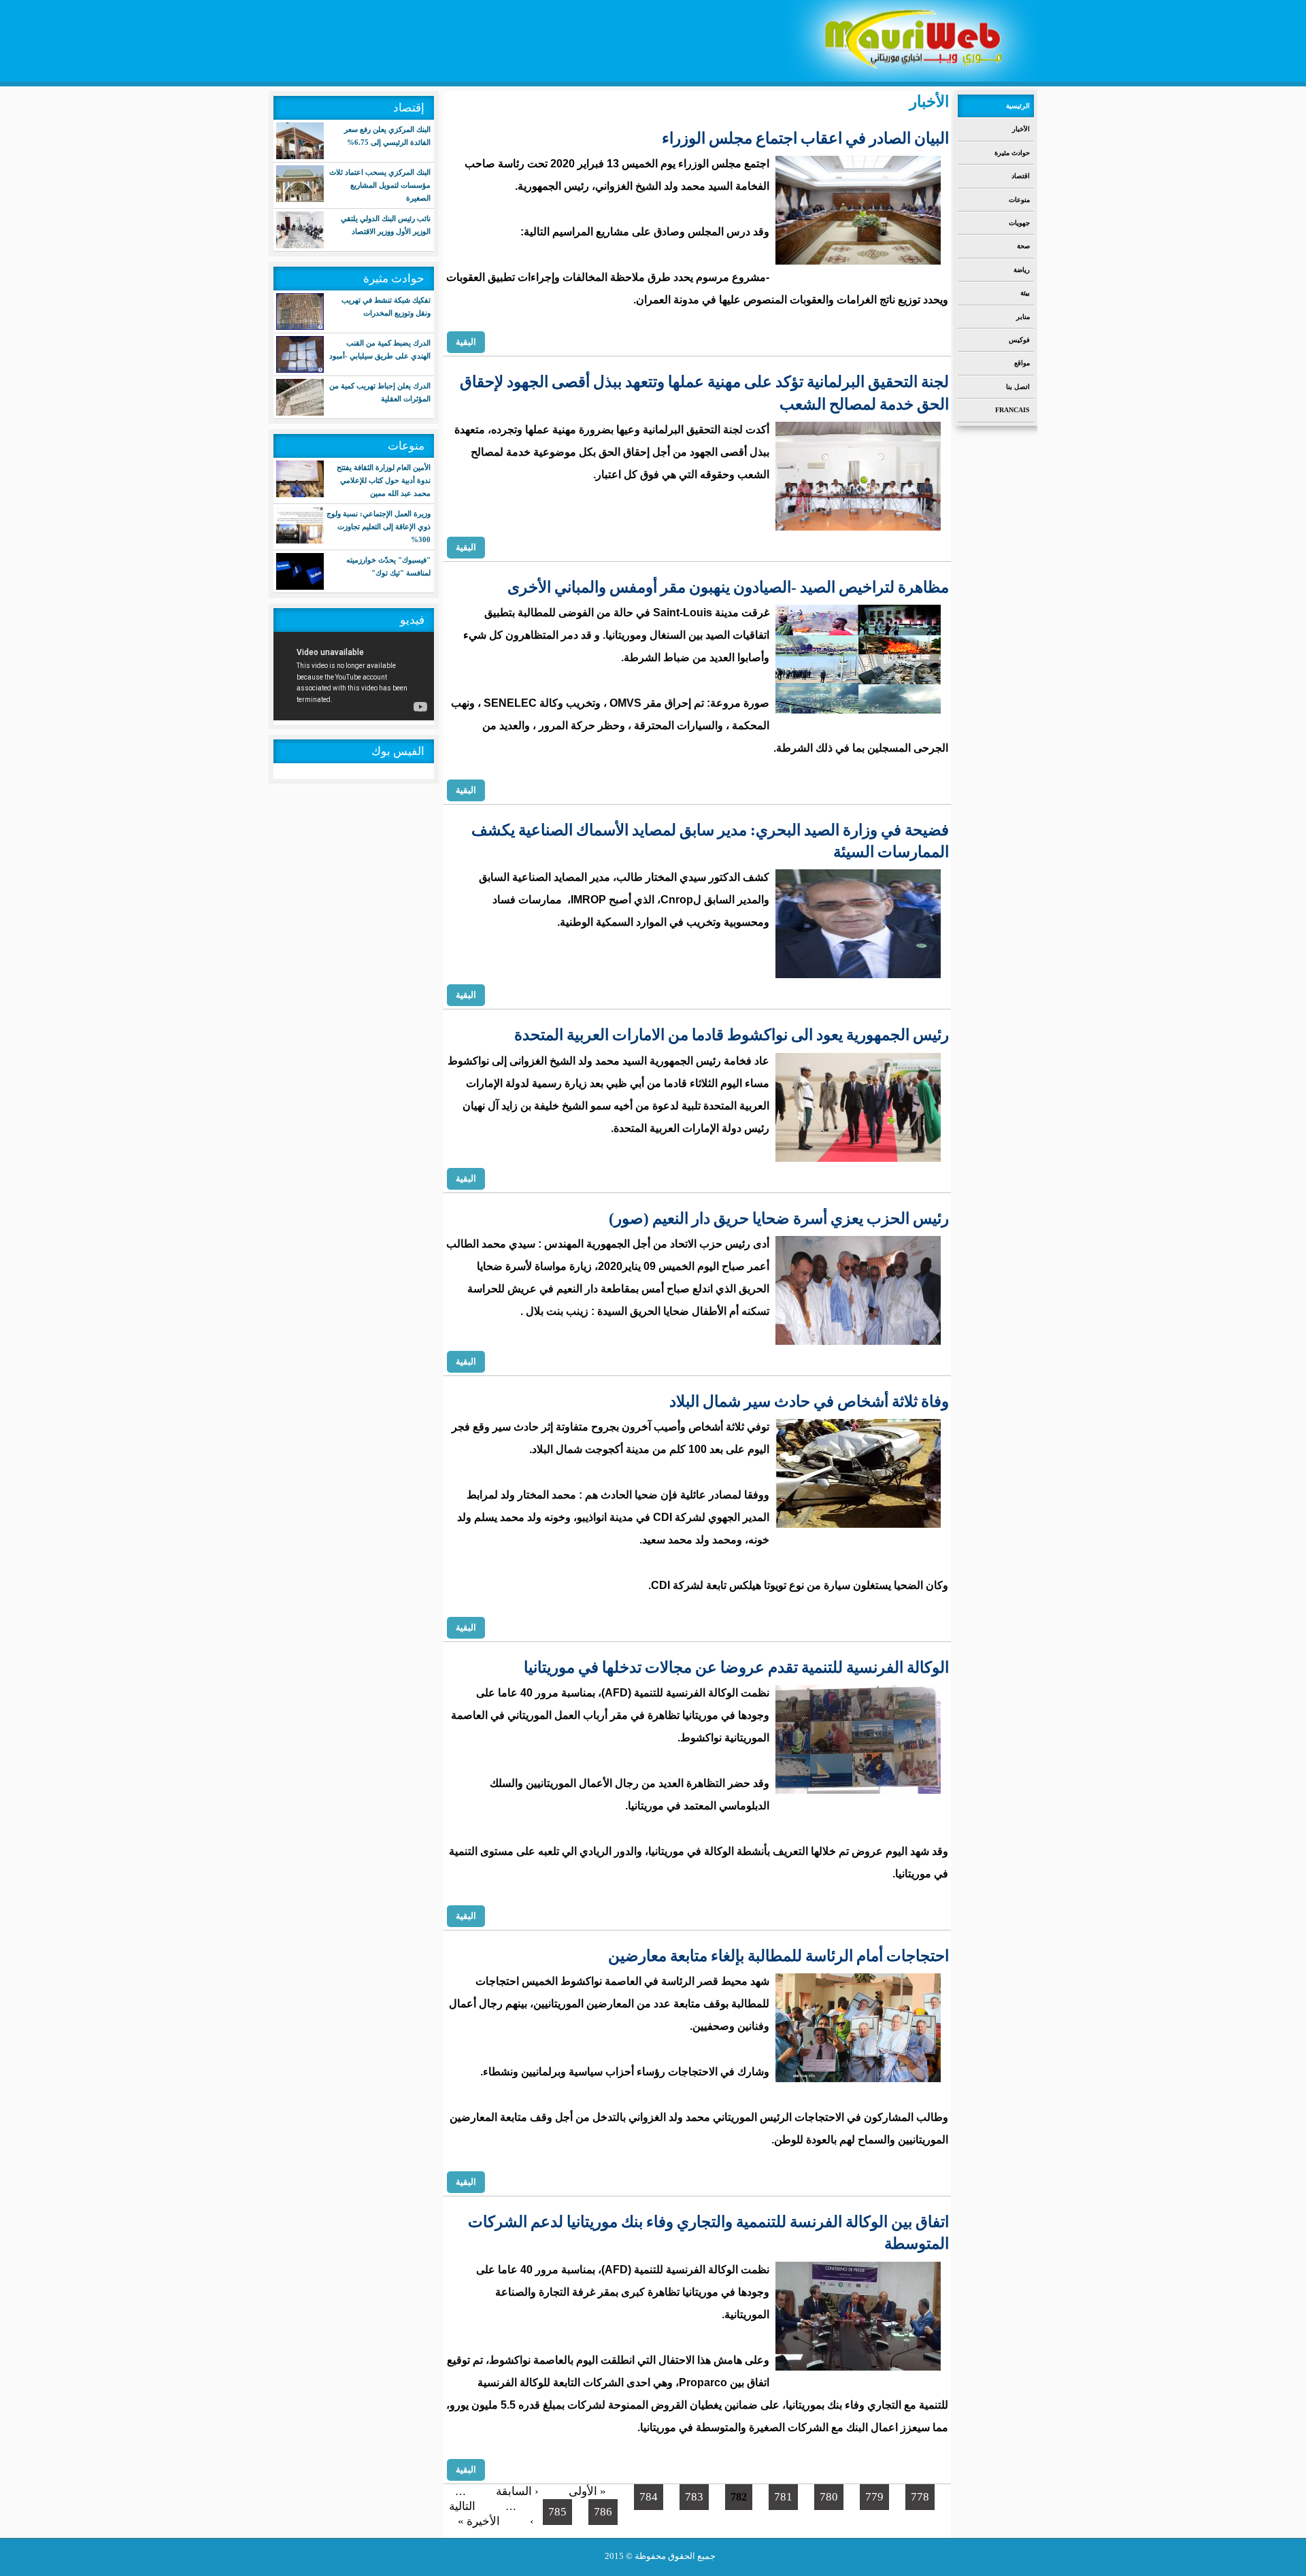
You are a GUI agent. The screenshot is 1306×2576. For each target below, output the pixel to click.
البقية (466, 341)
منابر (1023, 317)
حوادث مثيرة (1012, 153)
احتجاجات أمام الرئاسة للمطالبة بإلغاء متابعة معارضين (778, 1956)
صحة (1023, 246)
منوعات (1019, 200)
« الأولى (587, 2491)
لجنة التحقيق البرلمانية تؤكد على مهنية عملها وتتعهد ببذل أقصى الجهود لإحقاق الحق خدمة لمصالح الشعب (704, 393)
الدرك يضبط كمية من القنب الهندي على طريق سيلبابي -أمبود (380, 349)
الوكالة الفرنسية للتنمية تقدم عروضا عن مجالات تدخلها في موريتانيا (736, 1668)
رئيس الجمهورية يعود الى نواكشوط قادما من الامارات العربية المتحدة (732, 1035)
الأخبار (1021, 129)
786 (603, 2512)
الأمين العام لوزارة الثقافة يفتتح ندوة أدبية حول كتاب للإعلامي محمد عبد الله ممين (384, 480)
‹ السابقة (517, 2491)
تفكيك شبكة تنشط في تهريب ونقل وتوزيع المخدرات (386, 306)
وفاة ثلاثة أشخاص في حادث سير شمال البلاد (809, 1402)
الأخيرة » (479, 2521)
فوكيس (1019, 340)
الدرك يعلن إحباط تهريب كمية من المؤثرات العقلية (380, 392)
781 (783, 2497)
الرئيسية (1018, 106)
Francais (1012, 410)
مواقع (1022, 363)
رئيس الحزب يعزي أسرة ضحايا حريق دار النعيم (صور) (779, 1219)
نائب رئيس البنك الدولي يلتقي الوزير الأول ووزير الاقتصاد (386, 225)
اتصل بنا (1018, 387)
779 (874, 2497)
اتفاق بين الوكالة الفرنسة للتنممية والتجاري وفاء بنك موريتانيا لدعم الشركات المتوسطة (708, 2233)
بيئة (1025, 293)
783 (694, 2497)
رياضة (1022, 270)
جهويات (1019, 223)
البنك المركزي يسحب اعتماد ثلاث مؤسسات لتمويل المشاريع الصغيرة (380, 185)
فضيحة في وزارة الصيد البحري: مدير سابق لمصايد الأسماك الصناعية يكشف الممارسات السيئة (710, 841)
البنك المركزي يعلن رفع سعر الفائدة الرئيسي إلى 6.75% (387, 136)
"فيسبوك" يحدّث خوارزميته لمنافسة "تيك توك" (388, 566)
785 (557, 2512)
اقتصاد (1021, 176)
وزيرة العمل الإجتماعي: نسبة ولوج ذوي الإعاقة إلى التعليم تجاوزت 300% (379, 526)
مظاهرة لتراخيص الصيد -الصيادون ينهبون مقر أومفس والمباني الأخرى (728, 587)
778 (920, 2497)
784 (649, 2497)
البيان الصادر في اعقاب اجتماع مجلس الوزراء (805, 138)
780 (829, 2497)
